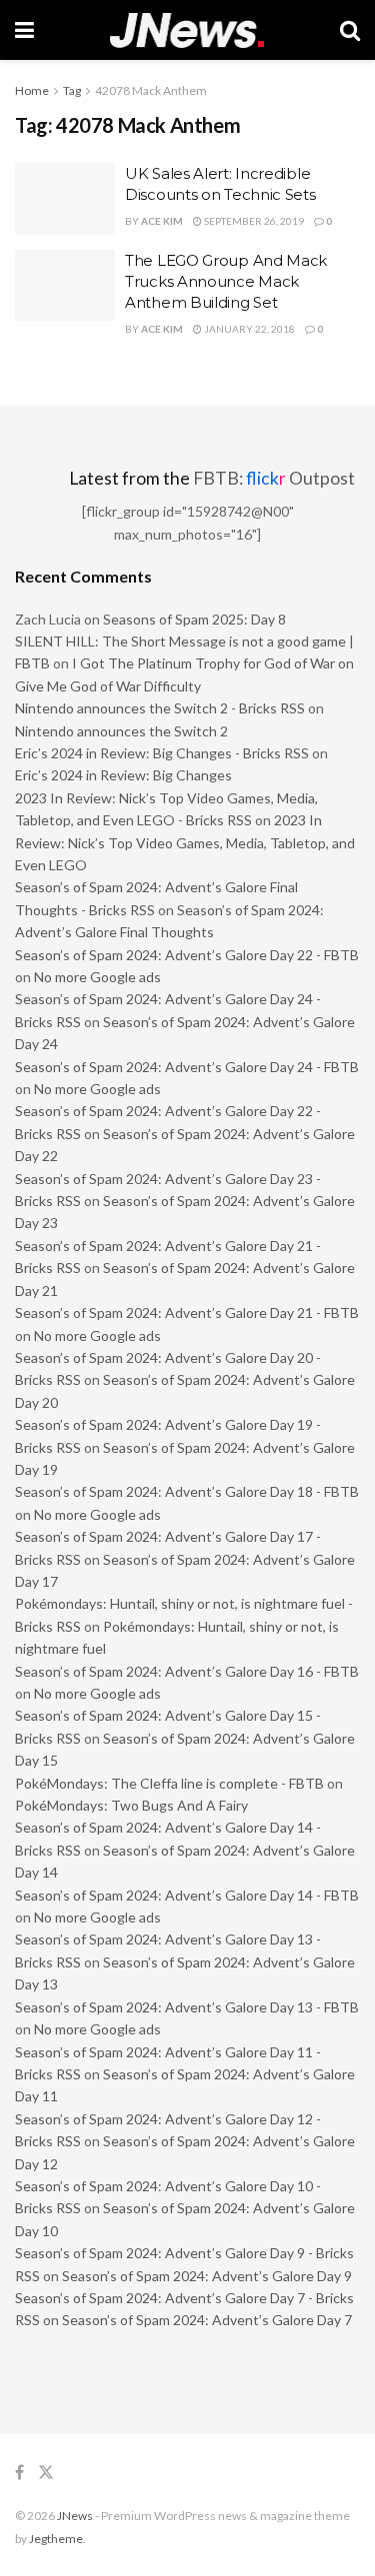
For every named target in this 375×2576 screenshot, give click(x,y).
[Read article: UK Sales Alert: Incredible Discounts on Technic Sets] (65, 199)
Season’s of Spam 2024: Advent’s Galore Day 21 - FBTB (187, 1312)
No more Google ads (97, 977)
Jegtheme (56, 2539)
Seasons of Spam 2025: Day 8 (194, 619)
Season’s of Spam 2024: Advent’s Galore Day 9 (207, 2276)
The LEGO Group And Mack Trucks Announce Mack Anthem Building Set (226, 281)
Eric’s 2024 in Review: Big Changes (123, 775)
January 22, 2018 (248, 329)
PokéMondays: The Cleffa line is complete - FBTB (169, 1783)
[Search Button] (350, 30)
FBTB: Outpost (274, 478)
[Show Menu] (24, 30)
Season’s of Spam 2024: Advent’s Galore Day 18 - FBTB (187, 1491)
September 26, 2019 (253, 221)
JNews (75, 2516)
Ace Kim (162, 221)
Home (32, 90)
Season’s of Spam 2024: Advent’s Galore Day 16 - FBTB (187, 1671)
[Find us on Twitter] (46, 2473)
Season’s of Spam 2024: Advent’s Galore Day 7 (207, 2320)
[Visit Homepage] (187, 30)
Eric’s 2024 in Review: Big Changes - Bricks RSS (162, 753)
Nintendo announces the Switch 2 (121, 731)
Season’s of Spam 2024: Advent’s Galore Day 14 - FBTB (187, 1895)
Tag (72, 90)
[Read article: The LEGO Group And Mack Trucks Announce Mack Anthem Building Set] (65, 286)
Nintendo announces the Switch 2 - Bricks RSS (160, 708)
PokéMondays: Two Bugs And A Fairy (131, 1805)
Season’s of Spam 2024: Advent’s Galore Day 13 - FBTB (187, 2007)
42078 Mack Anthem (151, 90)
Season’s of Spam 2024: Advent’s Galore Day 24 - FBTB (187, 1067)
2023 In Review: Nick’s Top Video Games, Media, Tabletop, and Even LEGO (185, 842)
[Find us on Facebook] (19, 2473)
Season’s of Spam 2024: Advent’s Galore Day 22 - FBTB (187, 955)
